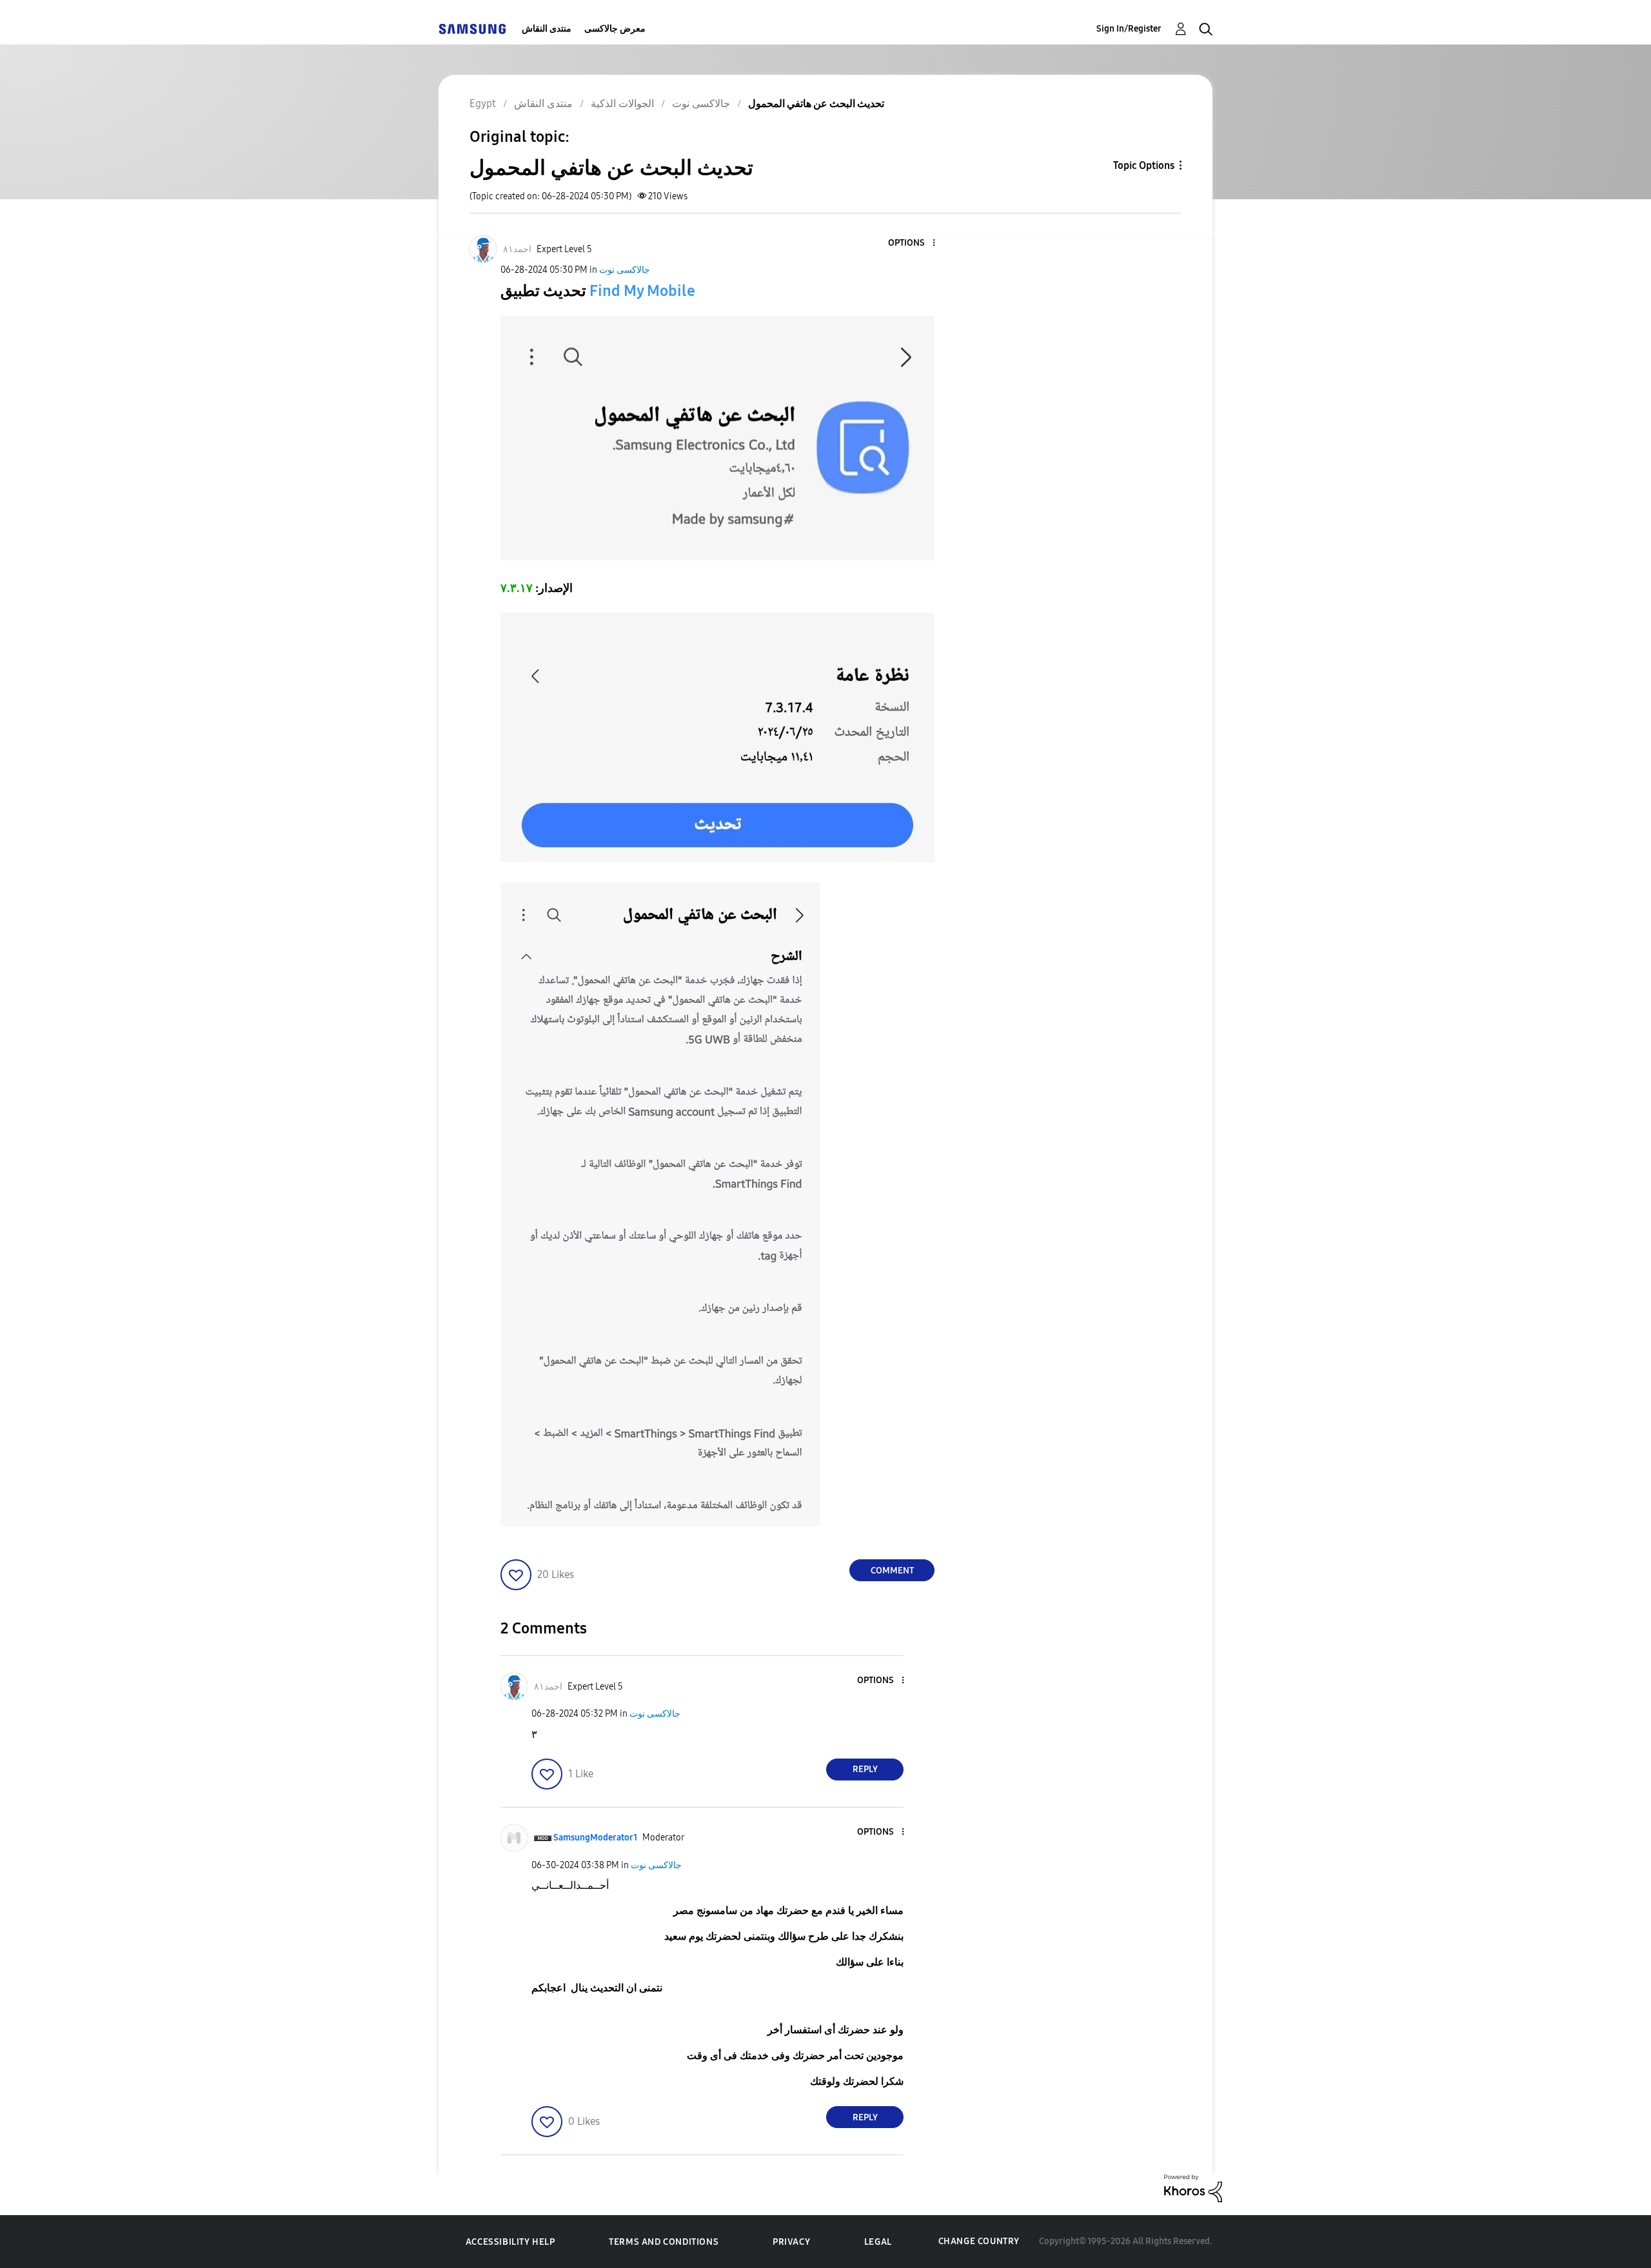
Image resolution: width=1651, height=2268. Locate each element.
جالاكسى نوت (625, 270)
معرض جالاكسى (615, 29)
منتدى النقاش (547, 29)
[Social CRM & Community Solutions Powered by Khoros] (1193, 2188)
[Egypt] (472, 29)
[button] (913, 243)
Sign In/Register (1129, 29)
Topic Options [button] (1144, 165)
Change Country (979, 2241)
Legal (878, 2242)
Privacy (791, 2242)
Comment (892, 1571)
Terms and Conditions (664, 2242)
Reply (865, 1769)
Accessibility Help (510, 2242)
